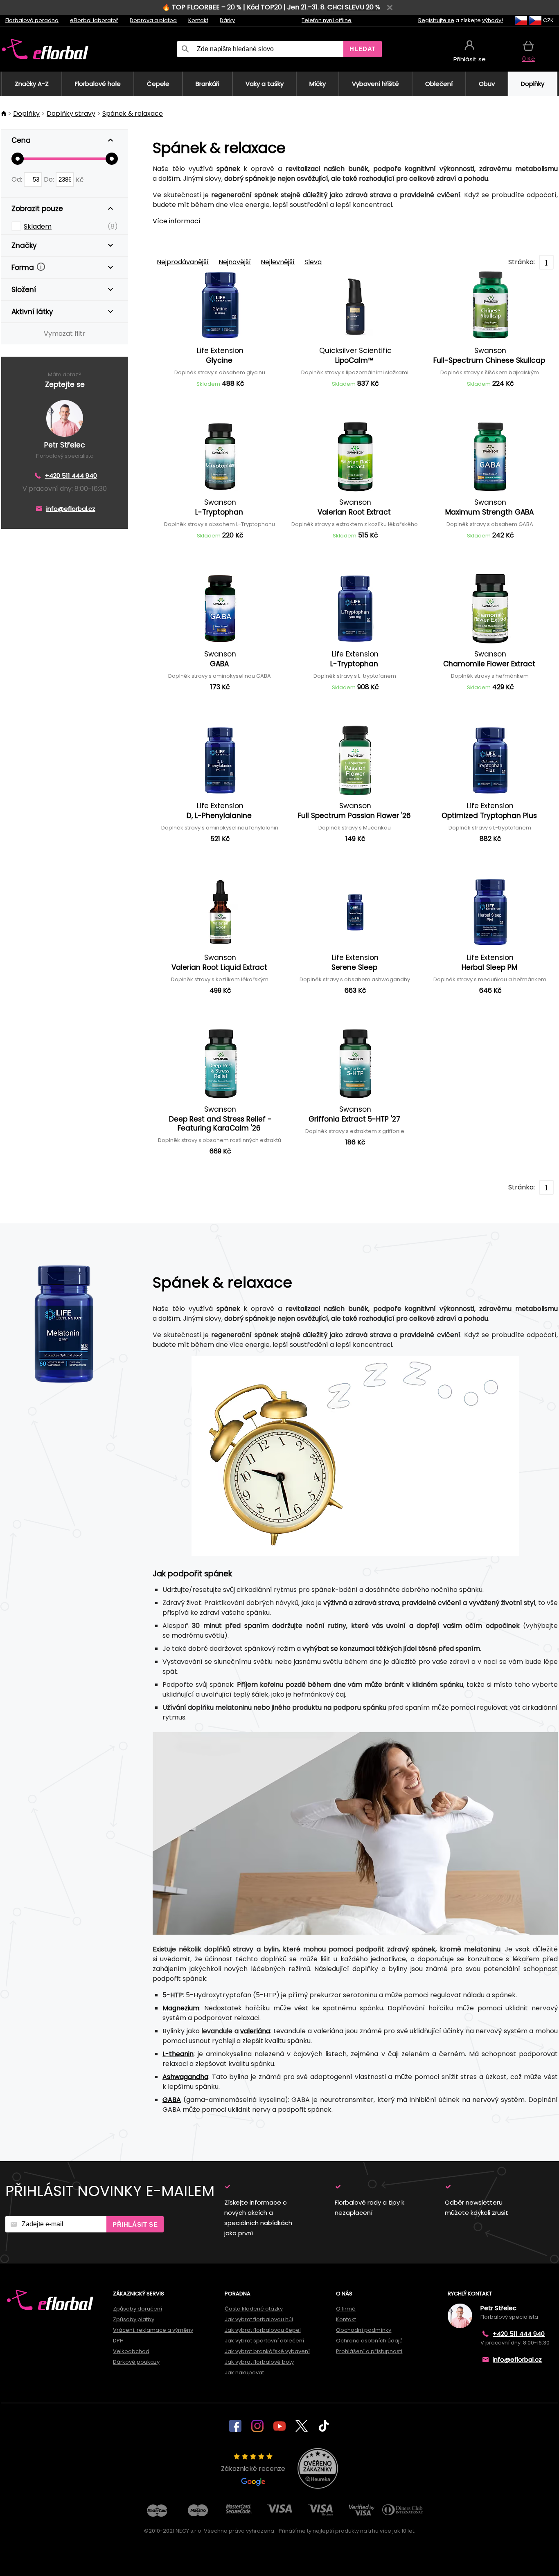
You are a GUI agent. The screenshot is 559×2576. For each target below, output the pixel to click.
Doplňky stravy (71, 114)
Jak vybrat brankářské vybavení (267, 2351)
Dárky (227, 20)
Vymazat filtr (65, 334)
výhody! (493, 20)
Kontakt (198, 20)
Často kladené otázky (254, 2309)
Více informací (177, 221)
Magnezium (181, 2008)
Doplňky (26, 114)
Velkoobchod (131, 2351)
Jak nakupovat (244, 2373)
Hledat (363, 49)
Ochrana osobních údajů (369, 2341)
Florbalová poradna (32, 20)
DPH (118, 2341)
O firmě (346, 2309)
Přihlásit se (135, 2224)
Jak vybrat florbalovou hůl (259, 2319)
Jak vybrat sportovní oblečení (264, 2341)
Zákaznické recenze (253, 2469)
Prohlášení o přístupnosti (369, 2351)
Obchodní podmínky (364, 2330)
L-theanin (178, 2054)
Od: (18, 179)
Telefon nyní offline (327, 20)
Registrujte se (436, 20)
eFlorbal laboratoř (94, 20)
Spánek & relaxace (133, 114)
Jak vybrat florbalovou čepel (263, 2330)
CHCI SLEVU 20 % (354, 7)
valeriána (255, 2031)
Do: (50, 179)
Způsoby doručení (137, 2309)
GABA (172, 2100)
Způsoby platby (134, 2319)
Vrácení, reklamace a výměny (153, 2330)
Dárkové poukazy (136, 2362)
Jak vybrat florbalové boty (259, 2362)
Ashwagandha (185, 2077)
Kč (80, 179)
